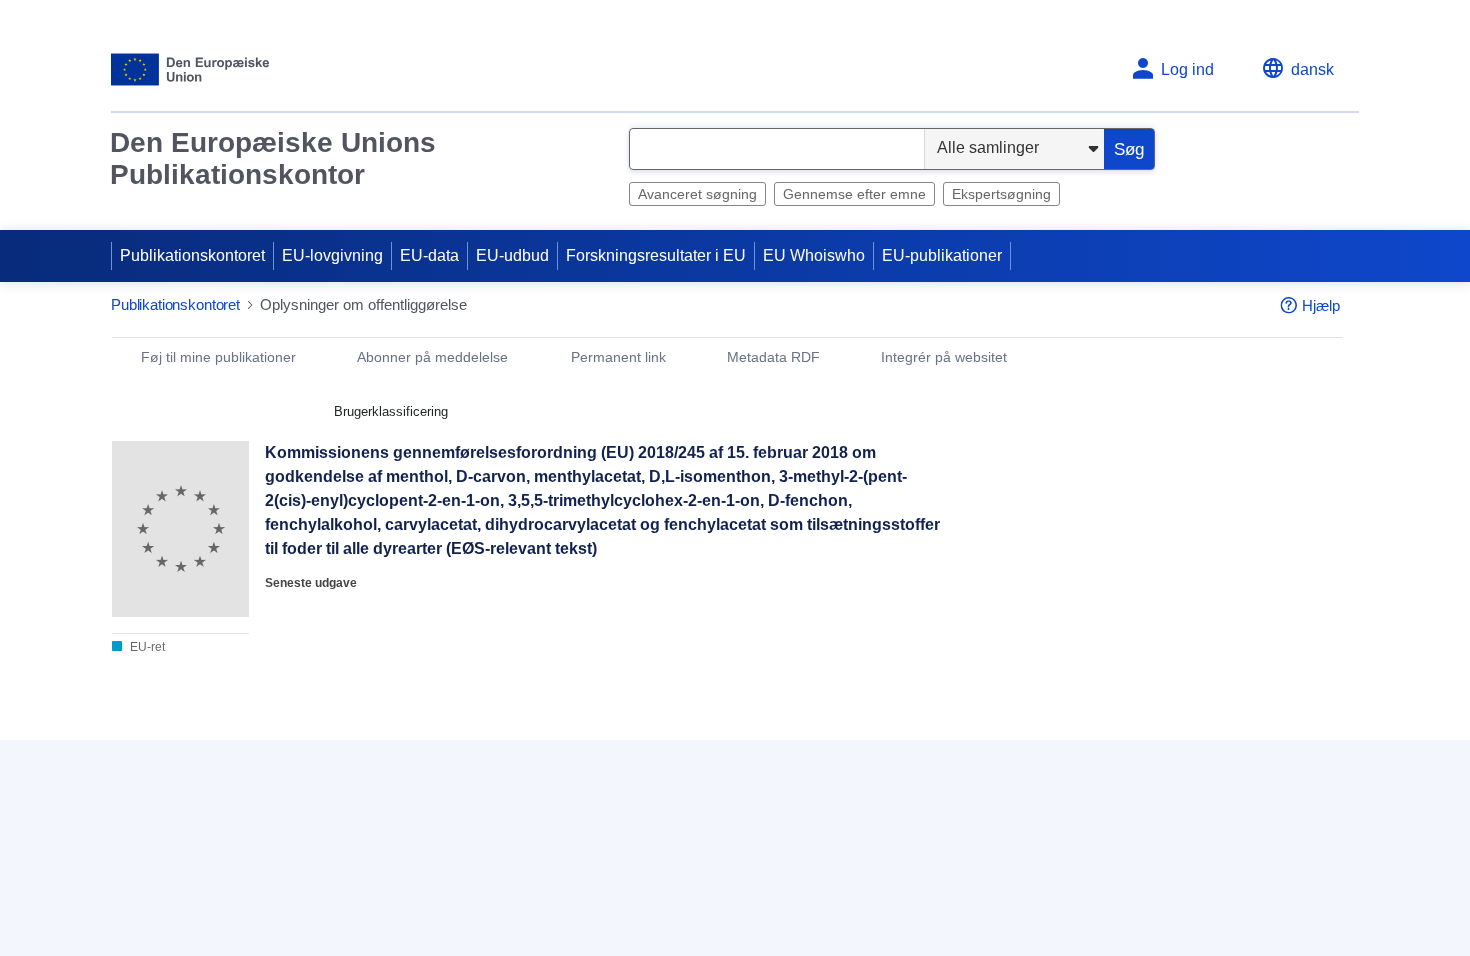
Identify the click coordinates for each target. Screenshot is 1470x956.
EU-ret (146, 647)
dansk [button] (1312, 69)
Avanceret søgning (697, 194)
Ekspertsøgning (1001, 194)
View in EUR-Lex (1058, 541)
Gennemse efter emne (854, 194)
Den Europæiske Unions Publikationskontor (273, 158)
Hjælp (1321, 305)
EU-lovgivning (332, 255)
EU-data (429, 255)
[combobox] (777, 149)
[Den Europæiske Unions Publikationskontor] (190, 69)
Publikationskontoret (192, 255)
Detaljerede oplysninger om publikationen (263, 750)
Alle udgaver (470, 750)
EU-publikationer (942, 255)
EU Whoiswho (814, 255)
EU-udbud (512, 255)
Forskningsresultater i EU (656, 255)
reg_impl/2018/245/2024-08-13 (252, 899)
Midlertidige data (252, 833)
